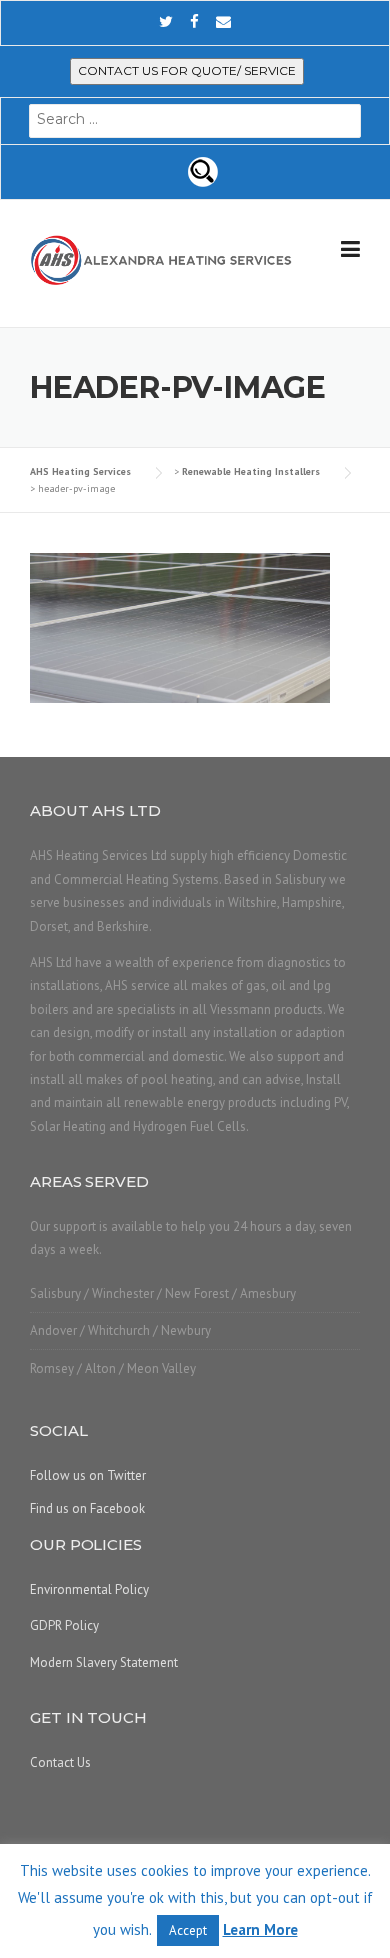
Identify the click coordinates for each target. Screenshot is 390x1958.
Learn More (260, 1929)
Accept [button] (188, 1930)
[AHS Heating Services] (162, 259)
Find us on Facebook (87, 1508)
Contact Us (60, 1762)
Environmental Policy (89, 1589)
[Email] (223, 21)
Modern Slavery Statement (104, 1662)
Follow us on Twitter (88, 1475)
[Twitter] (166, 21)
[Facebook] (194, 21)
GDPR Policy (64, 1625)
